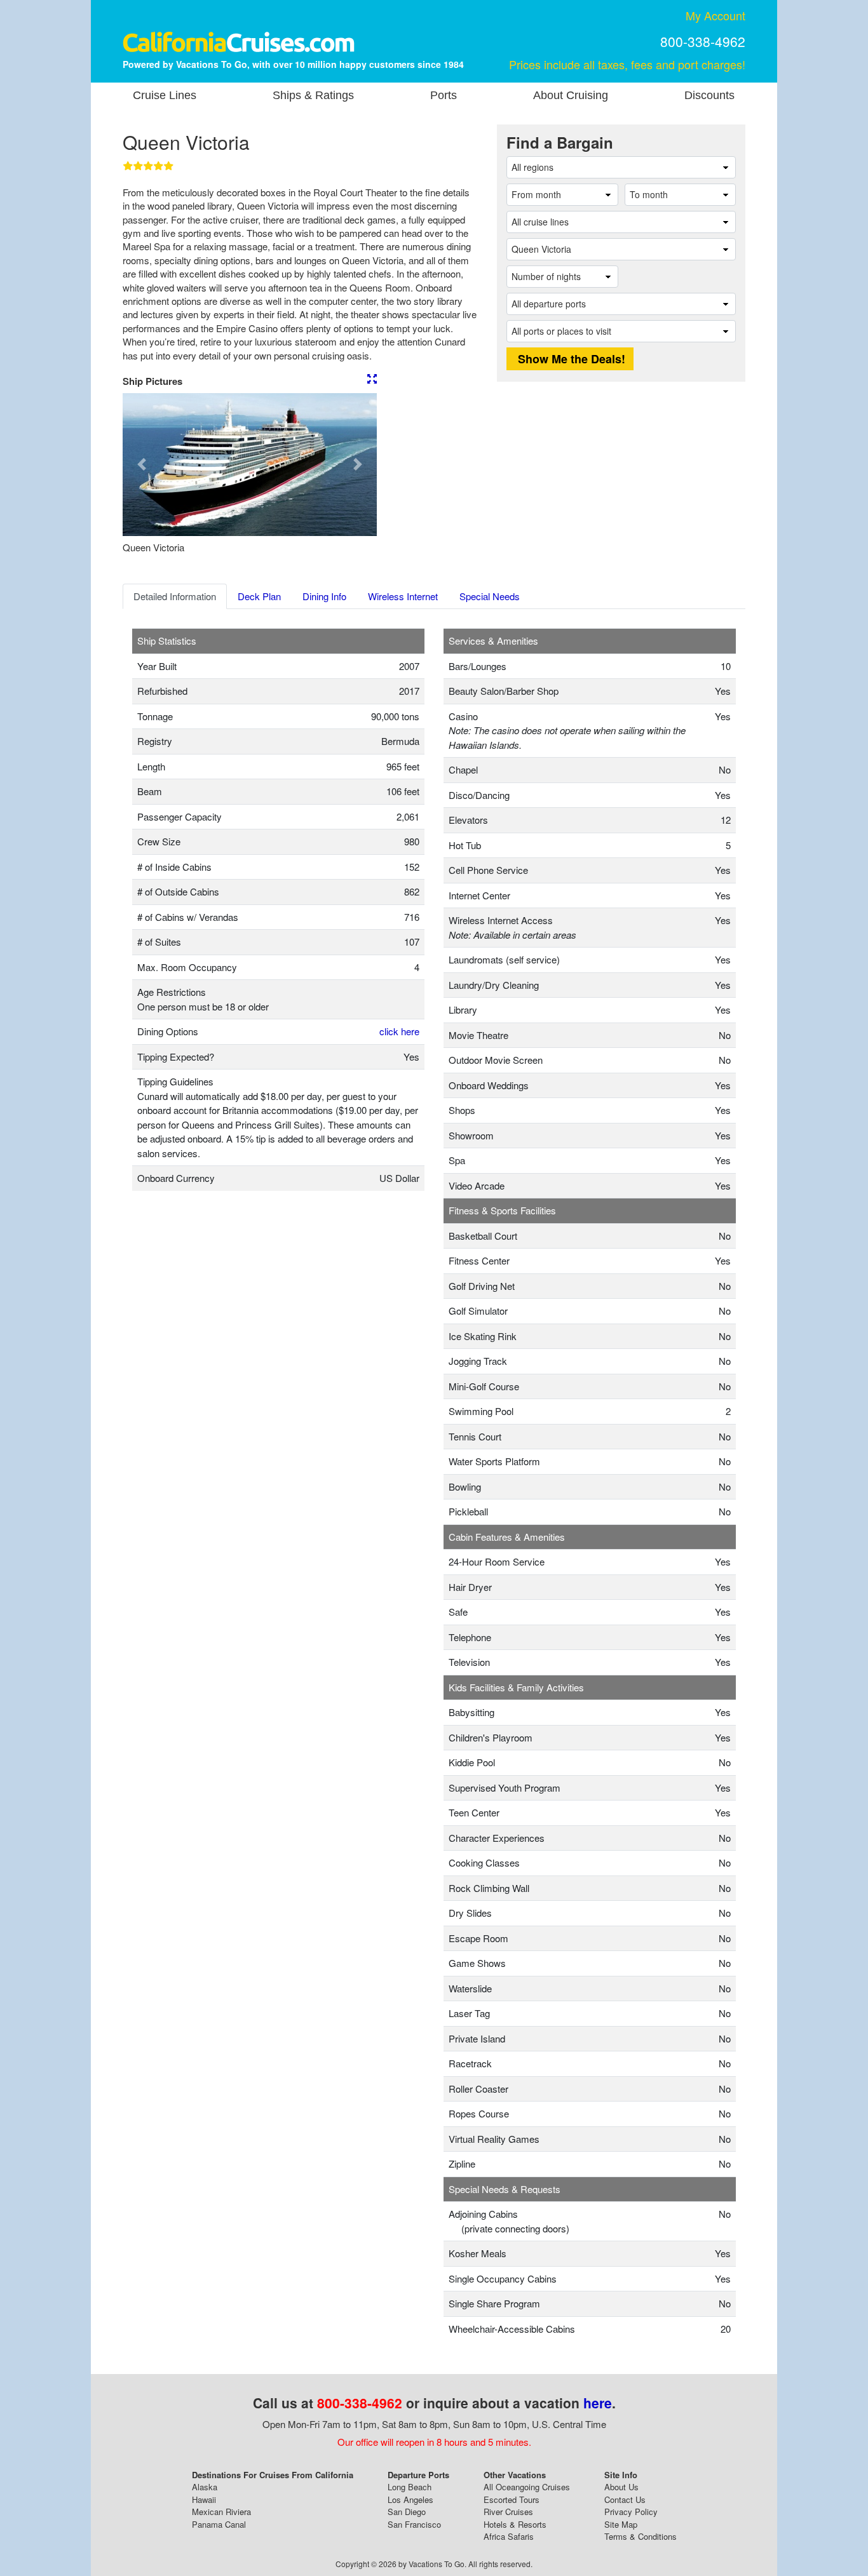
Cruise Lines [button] (165, 95)
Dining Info (324, 596)
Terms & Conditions (641, 2536)
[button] (142, 465)
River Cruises (508, 2512)
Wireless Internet (403, 596)
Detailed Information (175, 596)
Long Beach (410, 2487)
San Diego (407, 2512)
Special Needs (490, 596)
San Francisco (414, 2524)
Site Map (621, 2524)
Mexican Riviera (221, 2512)
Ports (444, 95)
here (598, 2403)
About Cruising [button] (571, 95)
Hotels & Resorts (515, 2524)
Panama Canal (219, 2524)
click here (399, 1031)
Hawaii (204, 2499)
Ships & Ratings (313, 95)
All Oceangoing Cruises (527, 2487)
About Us (621, 2487)
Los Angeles (410, 2499)
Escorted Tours (512, 2499)
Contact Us (625, 2499)
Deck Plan (259, 596)
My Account (715, 15)
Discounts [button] (709, 95)
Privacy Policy (631, 2512)
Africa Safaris (509, 2536)
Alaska (205, 2487)
